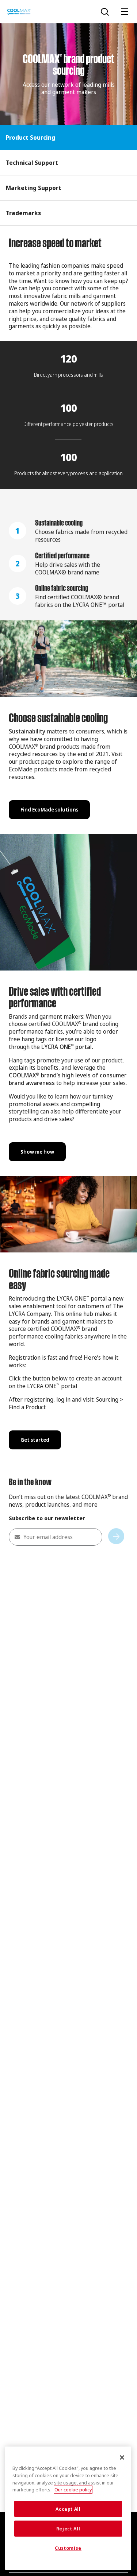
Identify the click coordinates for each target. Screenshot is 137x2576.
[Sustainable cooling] (68, 531)
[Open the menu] (125, 12)
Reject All (68, 2529)
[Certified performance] (68, 563)
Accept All (68, 2509)
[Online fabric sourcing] (68, 596)
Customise (68, 2548)
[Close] (122, 2457)
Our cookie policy (73, 2490)
